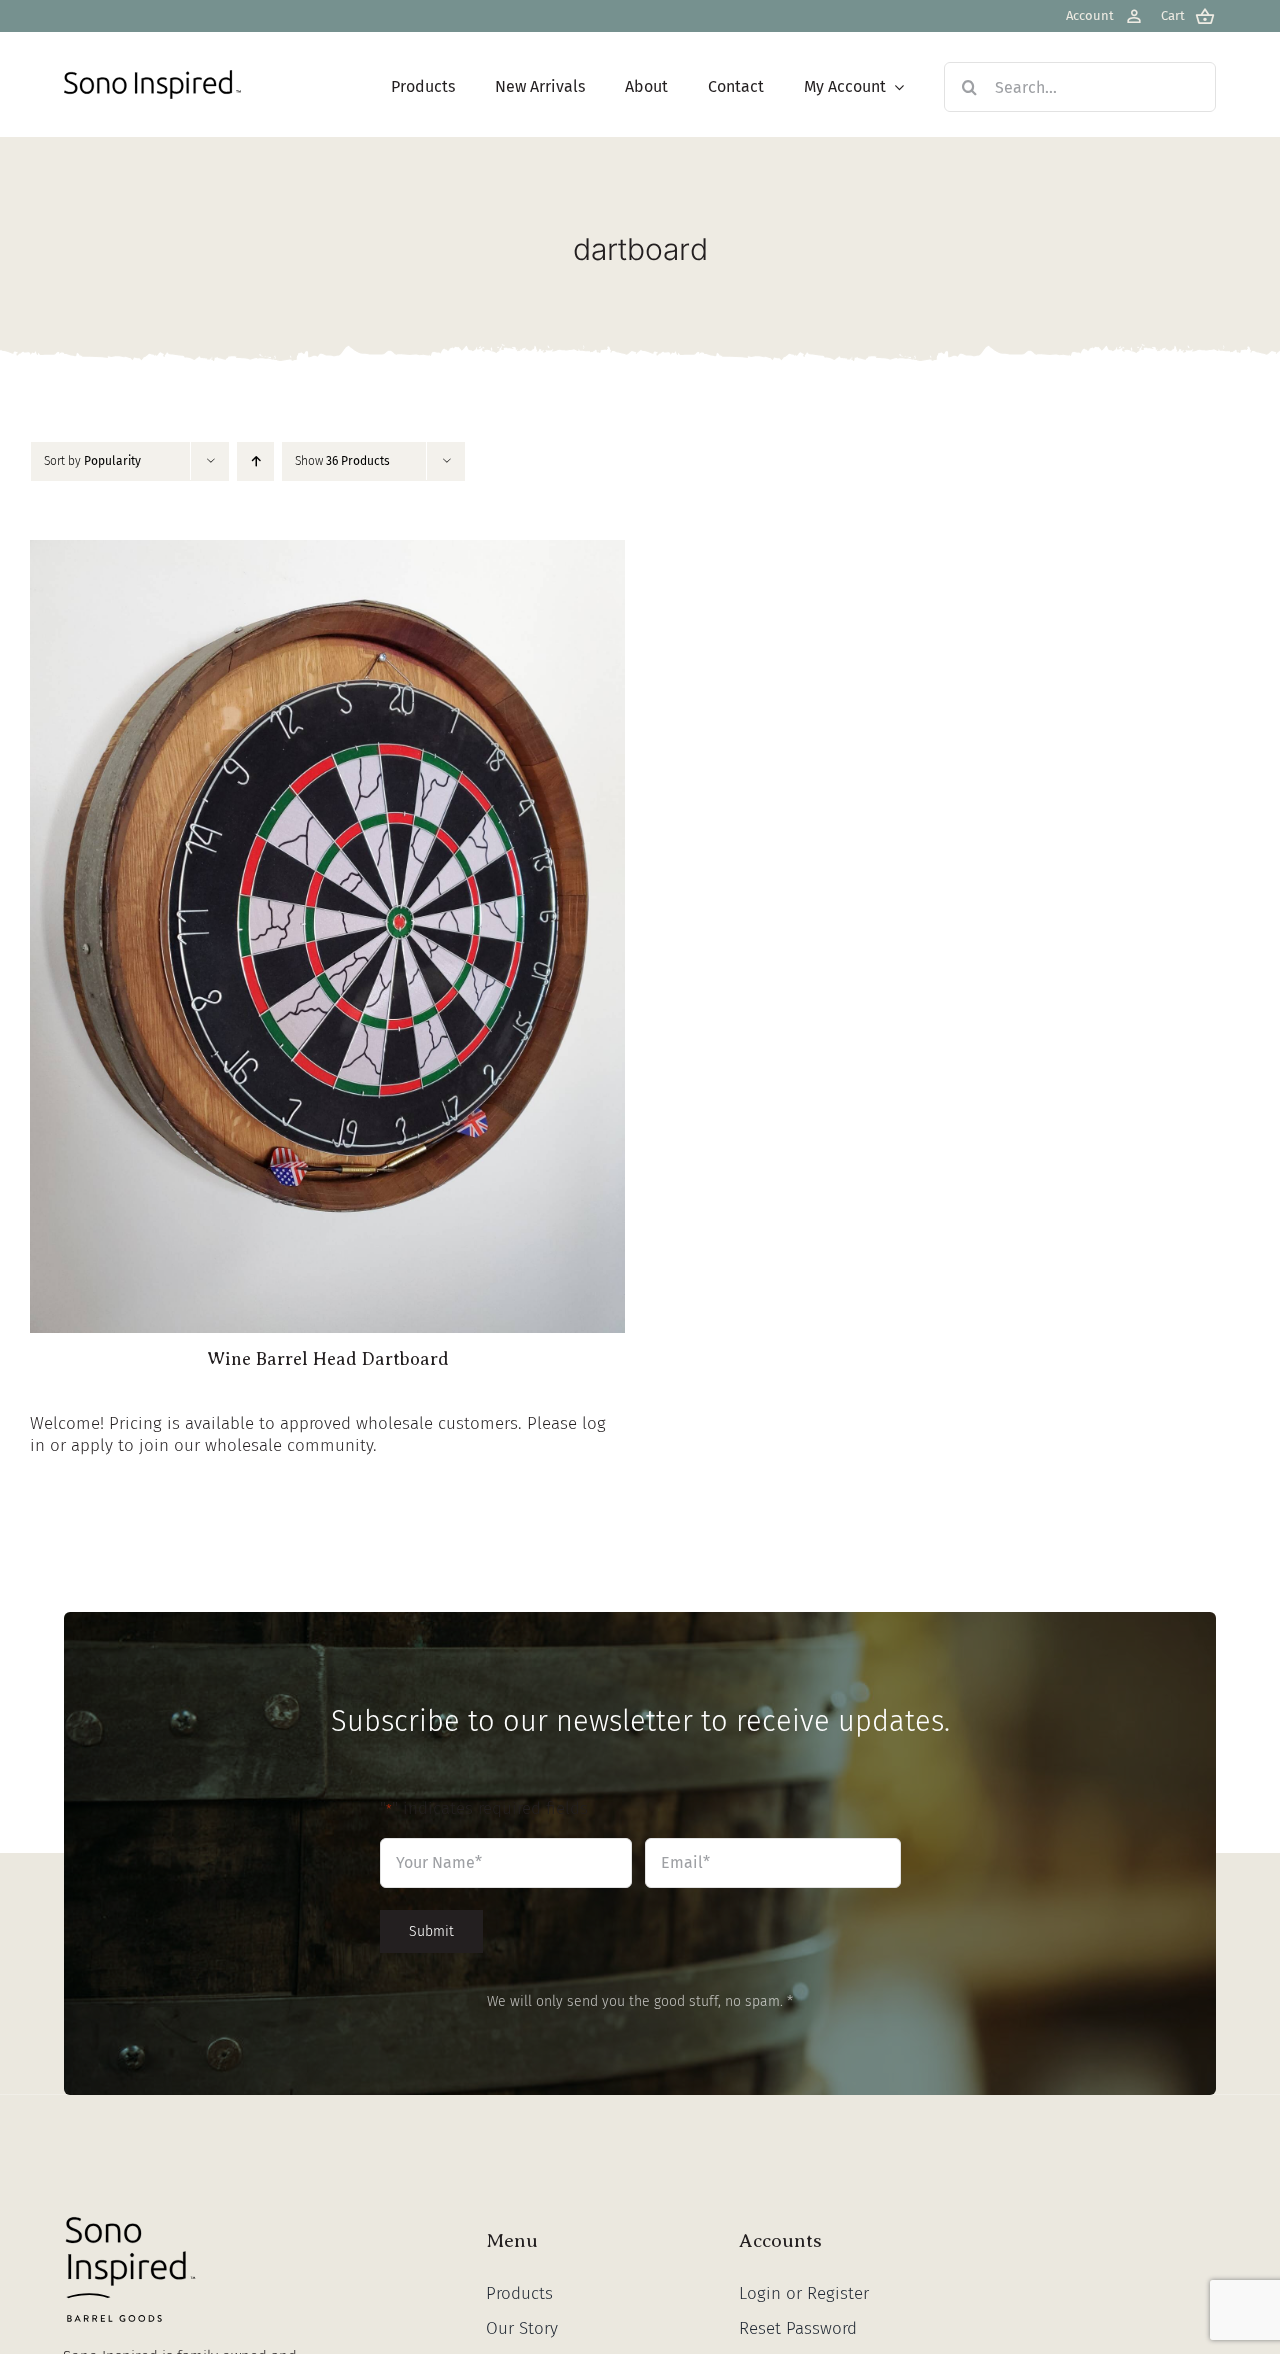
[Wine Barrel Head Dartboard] (327, 550)
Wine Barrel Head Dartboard (328, 1359)
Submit (431, 1931)
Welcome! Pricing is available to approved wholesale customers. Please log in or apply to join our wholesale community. (318, 1434)
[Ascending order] (255, 461)
